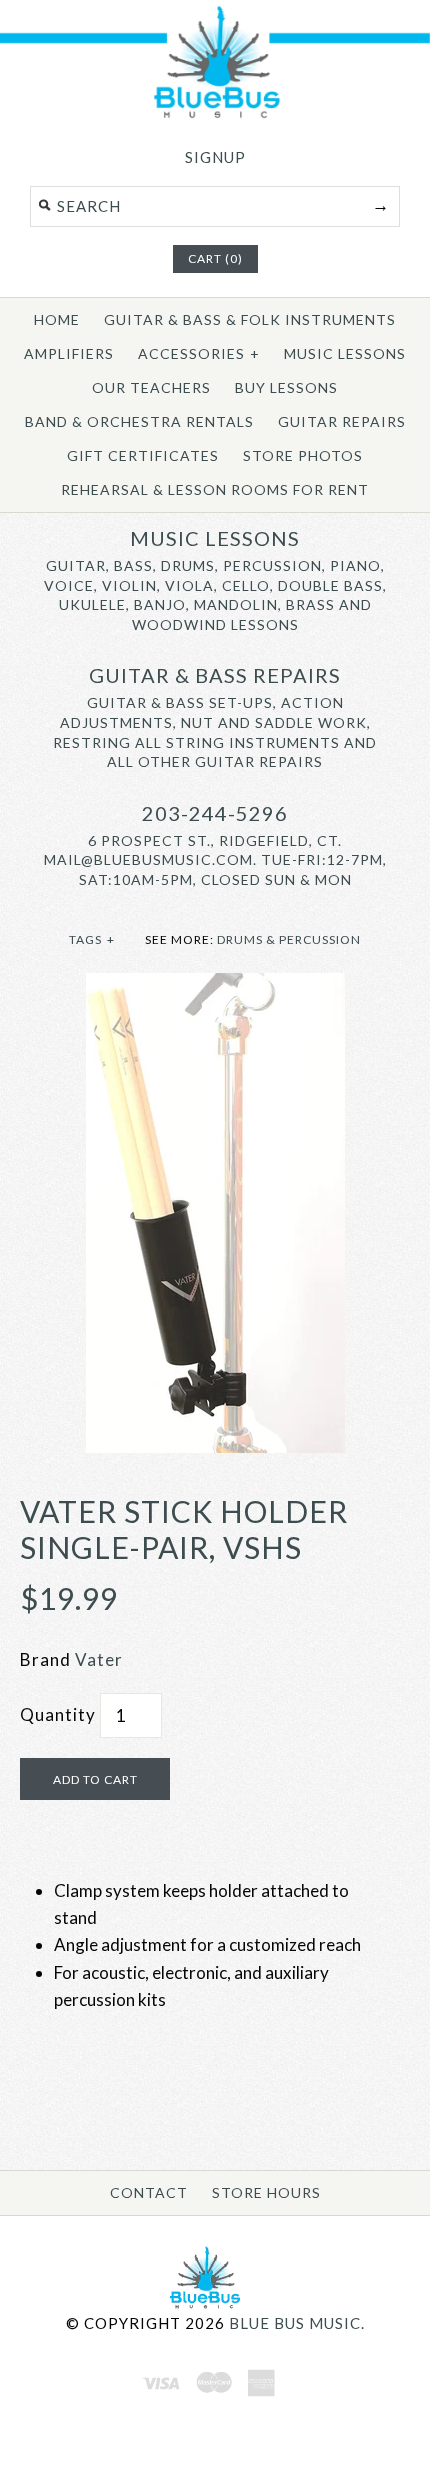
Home (57, 319)
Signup (215, 157)
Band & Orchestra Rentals (139, 421)
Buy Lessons (286, 387)
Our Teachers (151, 387)
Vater (99, 1659)
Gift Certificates (143, 455)
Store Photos (303, 455)
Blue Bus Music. (297, 2323)
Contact (149, 2192)
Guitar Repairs (342, 421)
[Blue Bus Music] (215, 114)
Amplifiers (69, 353)
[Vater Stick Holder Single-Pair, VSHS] (215, 986)
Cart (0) (215, 258)
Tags (92, 939)
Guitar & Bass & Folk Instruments (250, 319)
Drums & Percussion (289, 939)
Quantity (58, 1714)
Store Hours (266, 2192)
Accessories (199, 353)
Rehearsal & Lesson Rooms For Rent (215, 489)
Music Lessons (345, 353)
